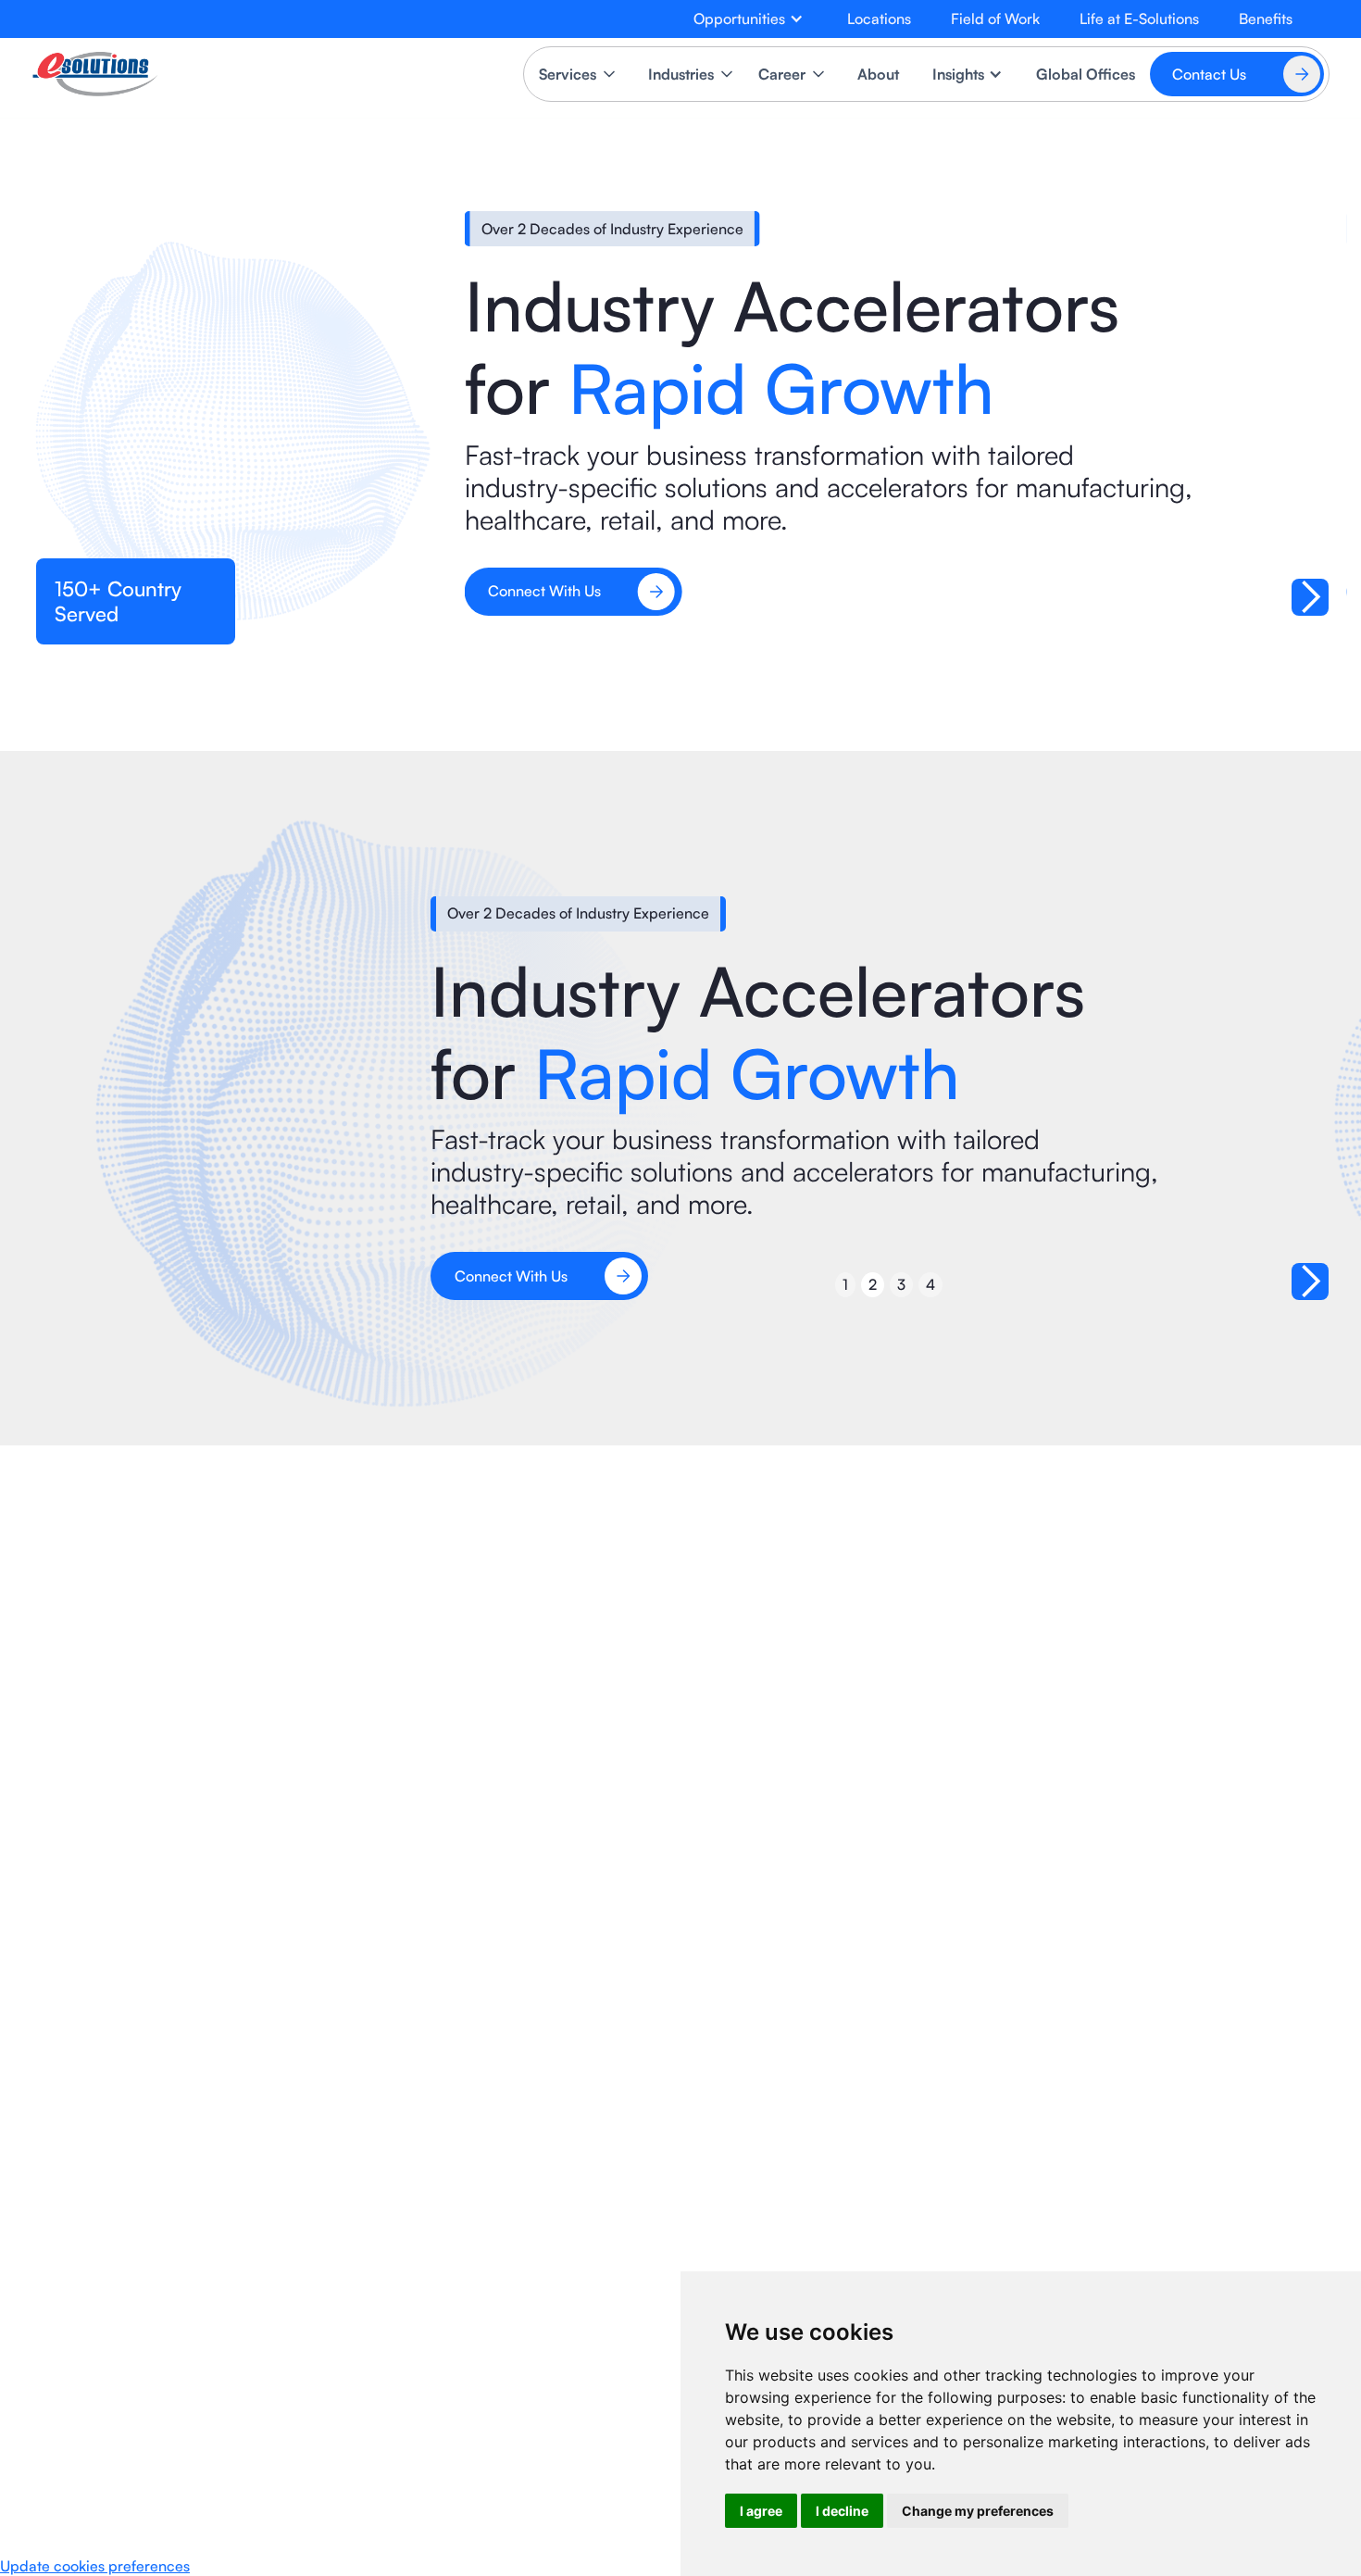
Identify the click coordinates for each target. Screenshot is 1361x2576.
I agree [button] (761, 2511)
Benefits (1266, 19)
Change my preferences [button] (978, 2511)
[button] (749, 19)
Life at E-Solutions (1139, 19)
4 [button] (930, 1284)
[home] (95, 74)
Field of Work (995, 19)
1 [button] (845, 1284)
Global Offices (1086, 74)
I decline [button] (842, 2511)
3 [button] (901, 1284)
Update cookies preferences (95, 2566)
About (878, 74)
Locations (879, 19)
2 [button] (873, 1284)
